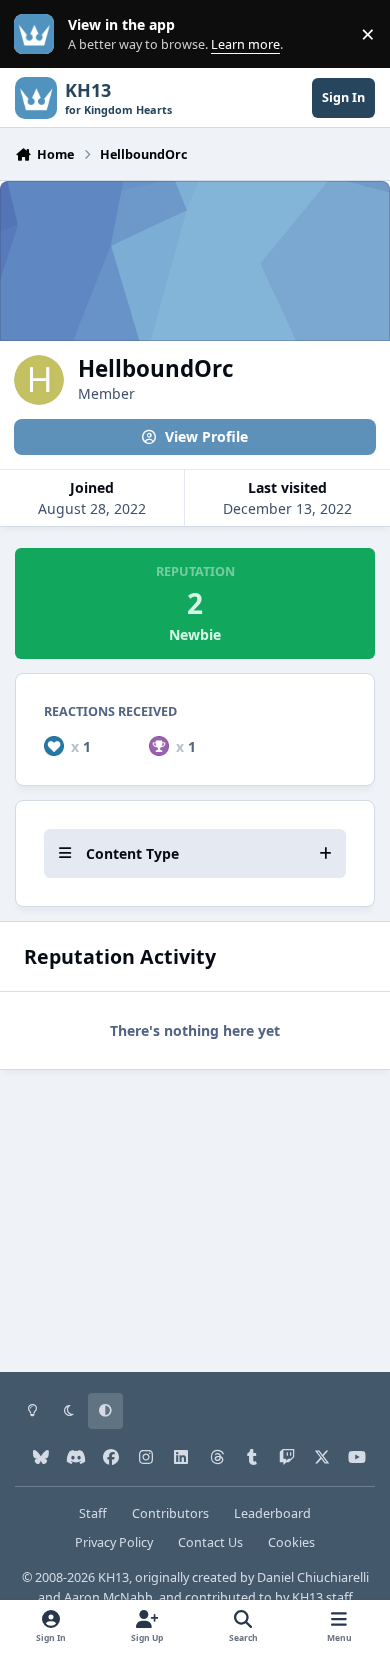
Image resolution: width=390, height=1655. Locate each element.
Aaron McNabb (108, 1597)
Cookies (291, 1542)
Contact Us (210, 1542)
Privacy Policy (114, 1542)
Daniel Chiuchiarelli (313, 1577)
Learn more (38, 34)
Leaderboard (272, 1513)
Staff (93, 1513)
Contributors (170, 1513)
